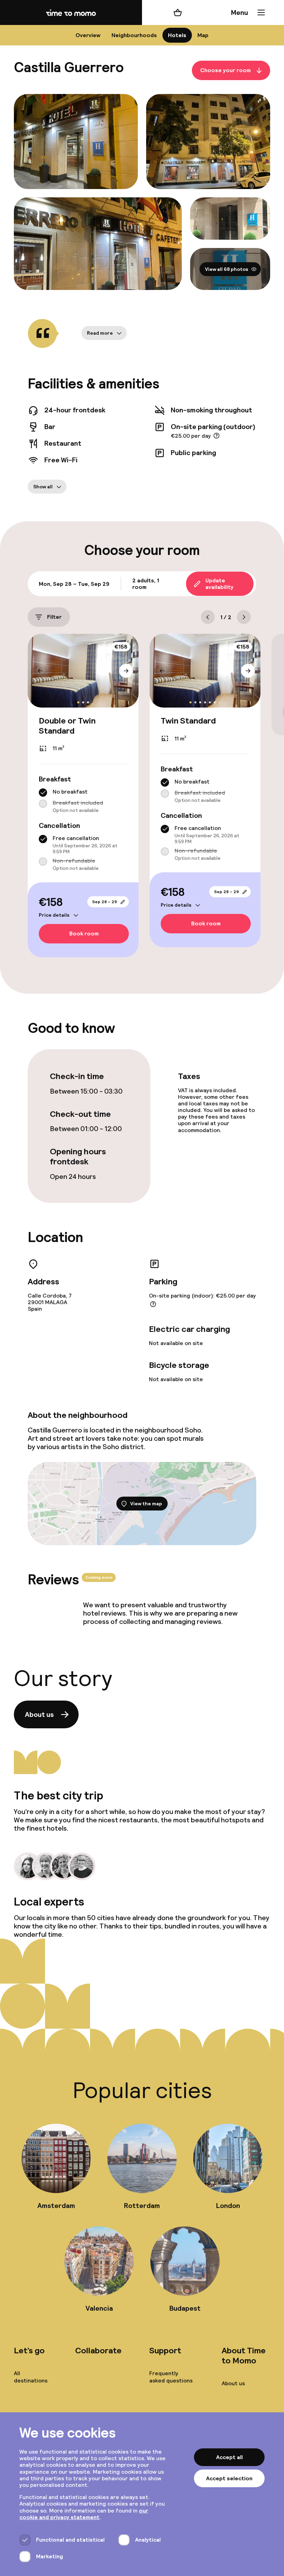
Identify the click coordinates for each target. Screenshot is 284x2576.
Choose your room (225, 71)
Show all (43, 487)
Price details (54, 915)
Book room (84, 934)
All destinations (31, 2377)
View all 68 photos (227, 269)
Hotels (177, 35)
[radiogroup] (83, 801)
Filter (54, 617)
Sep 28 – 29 (105, 902)
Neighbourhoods (134, 35)
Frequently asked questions (171, 2377)
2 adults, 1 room (146, 584)
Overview (88, 35)
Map (203, 35)
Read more (100, 333)
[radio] (43, 793)
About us (39, 1714)
